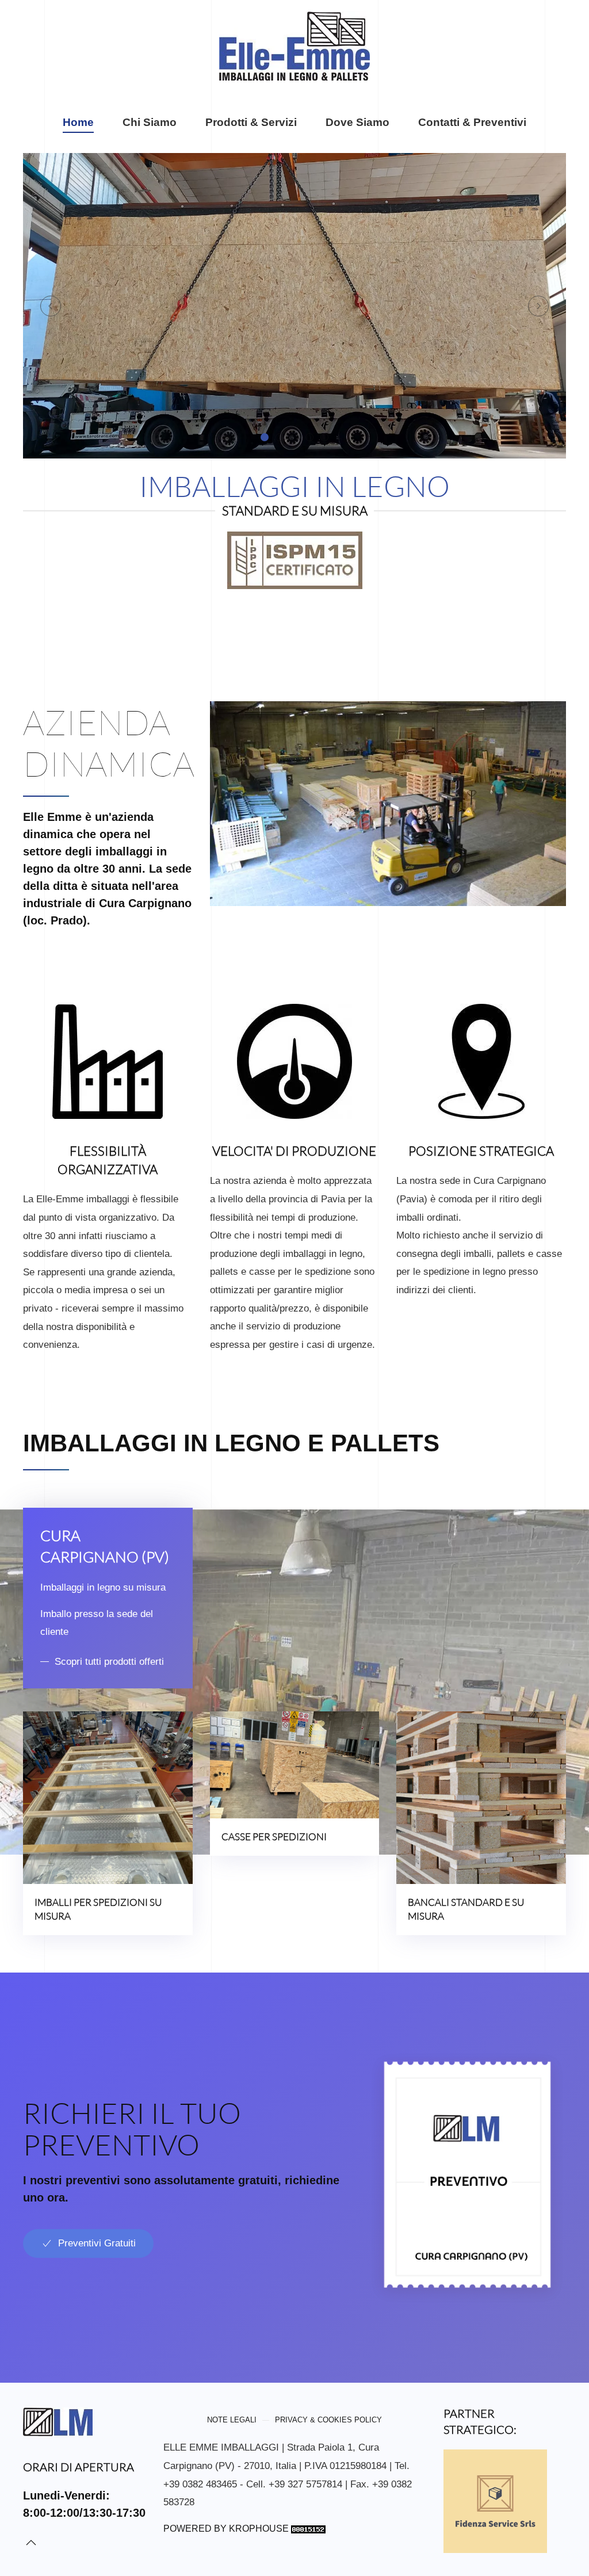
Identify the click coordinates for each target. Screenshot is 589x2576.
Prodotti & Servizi (251, 122)
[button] (51, 306)
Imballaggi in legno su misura (103, 1587)
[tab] (265, 437)
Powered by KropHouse (226, 2529)
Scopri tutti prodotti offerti (109, 1662)
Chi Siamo (150, 122)
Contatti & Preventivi (472, 122)
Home (78, 122)
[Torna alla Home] (294, 46)
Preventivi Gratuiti (97, 2243)
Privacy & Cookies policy (328, 2420)
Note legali (232, 2420)
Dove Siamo (357, 122)
